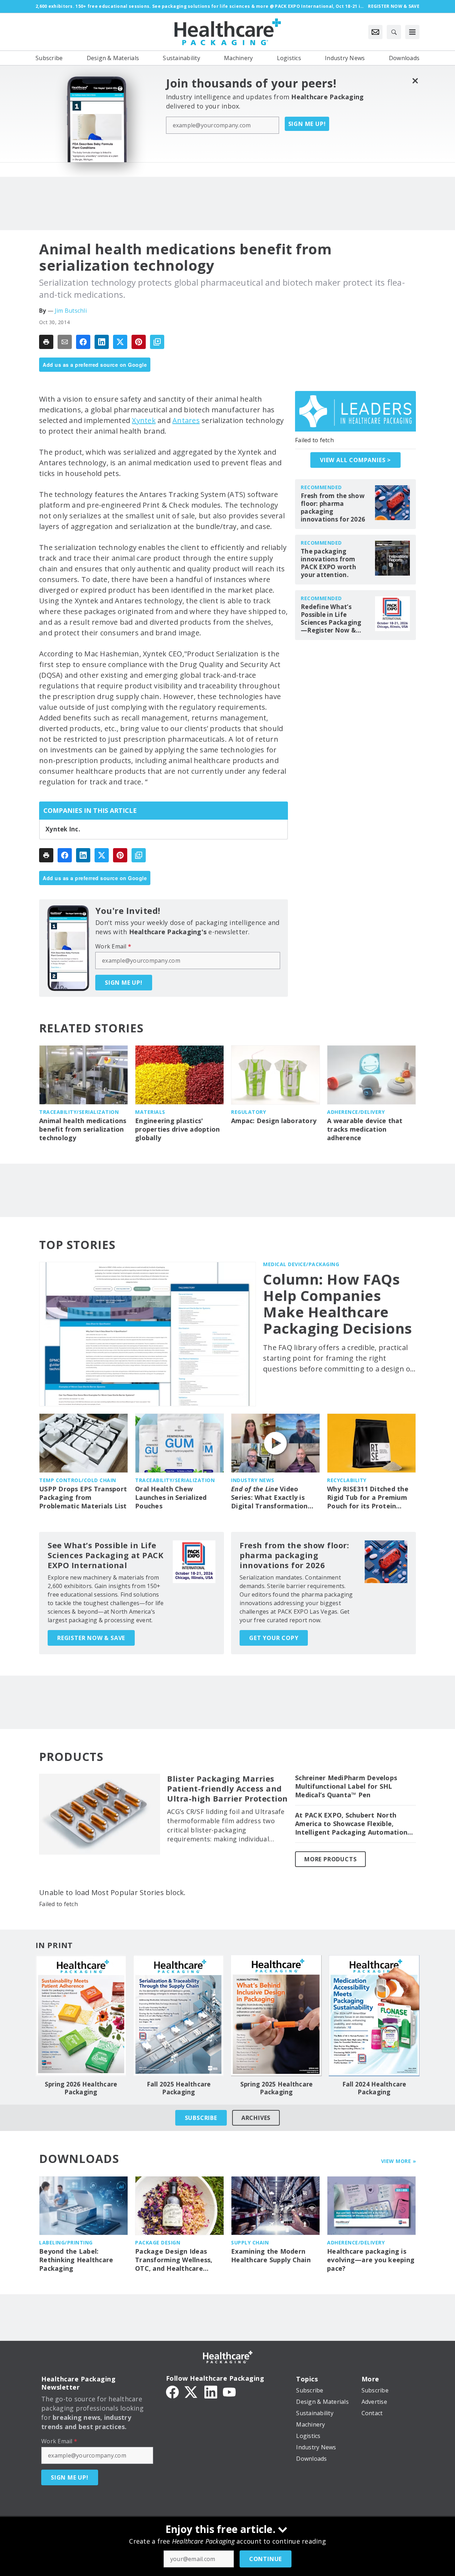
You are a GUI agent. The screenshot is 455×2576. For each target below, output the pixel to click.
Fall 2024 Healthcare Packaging (374, 2088)
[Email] (65, 342)
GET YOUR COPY (274, 1638)
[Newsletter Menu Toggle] (375, 32)
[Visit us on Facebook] (172, 2391)
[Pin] (139, 342)
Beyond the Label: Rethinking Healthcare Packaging (76, 2260)
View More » (399, 2161)
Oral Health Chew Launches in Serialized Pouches (171, 1498)
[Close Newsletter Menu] (415, 81)
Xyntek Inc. (63, 829)
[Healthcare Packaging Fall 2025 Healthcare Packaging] (179, 2016)
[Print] (46, 342)
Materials (150, 1112)
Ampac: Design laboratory (274, 1121)
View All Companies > (355, 460)
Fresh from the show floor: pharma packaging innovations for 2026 (333, 508)
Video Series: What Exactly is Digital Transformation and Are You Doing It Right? (269, 1498)
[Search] (394, 32)
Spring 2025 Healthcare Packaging (277, 2088)
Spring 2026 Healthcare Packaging (81, 2088)
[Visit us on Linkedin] (211, 2391)
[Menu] (412, 32)
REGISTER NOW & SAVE (91, 1638)
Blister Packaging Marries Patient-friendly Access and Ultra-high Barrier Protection (227, 1789)
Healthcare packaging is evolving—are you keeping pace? (371, 2260)
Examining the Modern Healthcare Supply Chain (271, 2256)
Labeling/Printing (66, 2242)
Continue (266, 2559)
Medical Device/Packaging (301, 1264)
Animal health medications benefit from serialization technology (83, 1129)
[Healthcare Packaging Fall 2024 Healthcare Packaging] (374, 2016)
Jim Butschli (71, 311)
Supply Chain (250, 2242)
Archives (256, 2118)
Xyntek (144, 420)
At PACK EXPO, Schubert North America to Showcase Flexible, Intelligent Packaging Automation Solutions (351, 1824)
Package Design (158, 2242)
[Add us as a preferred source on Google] (157, 342)
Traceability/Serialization (79, 1112)
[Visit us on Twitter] (192, 2391)
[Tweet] (120, 342)
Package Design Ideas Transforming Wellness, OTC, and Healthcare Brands (174, 2260)
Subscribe (201, 2118)
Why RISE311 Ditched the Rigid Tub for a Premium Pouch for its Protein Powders (368, 1498)
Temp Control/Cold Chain (78, 1480)
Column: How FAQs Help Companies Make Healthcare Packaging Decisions (338, 1304)
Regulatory (248, 1112)
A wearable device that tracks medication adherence (365, 1129)
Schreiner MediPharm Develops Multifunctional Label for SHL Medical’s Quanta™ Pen (346, 1786)
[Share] (83, 342)
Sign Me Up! (307, 124)
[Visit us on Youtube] (229, 2391)
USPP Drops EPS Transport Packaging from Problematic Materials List (83, 1498)
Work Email (113, 946)
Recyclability (347, 1480)
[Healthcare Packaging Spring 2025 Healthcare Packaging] (276, 2016)
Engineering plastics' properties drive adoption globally (177, 1129)
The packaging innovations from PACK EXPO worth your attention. (328, 563)
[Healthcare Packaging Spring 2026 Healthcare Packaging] (81, 2016)
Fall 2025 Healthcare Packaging (179, 2088)
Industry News (253, 1480)
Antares (186, 420)
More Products (330, 1859)
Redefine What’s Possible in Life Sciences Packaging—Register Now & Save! (331, 619)
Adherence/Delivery (356, 1112)
